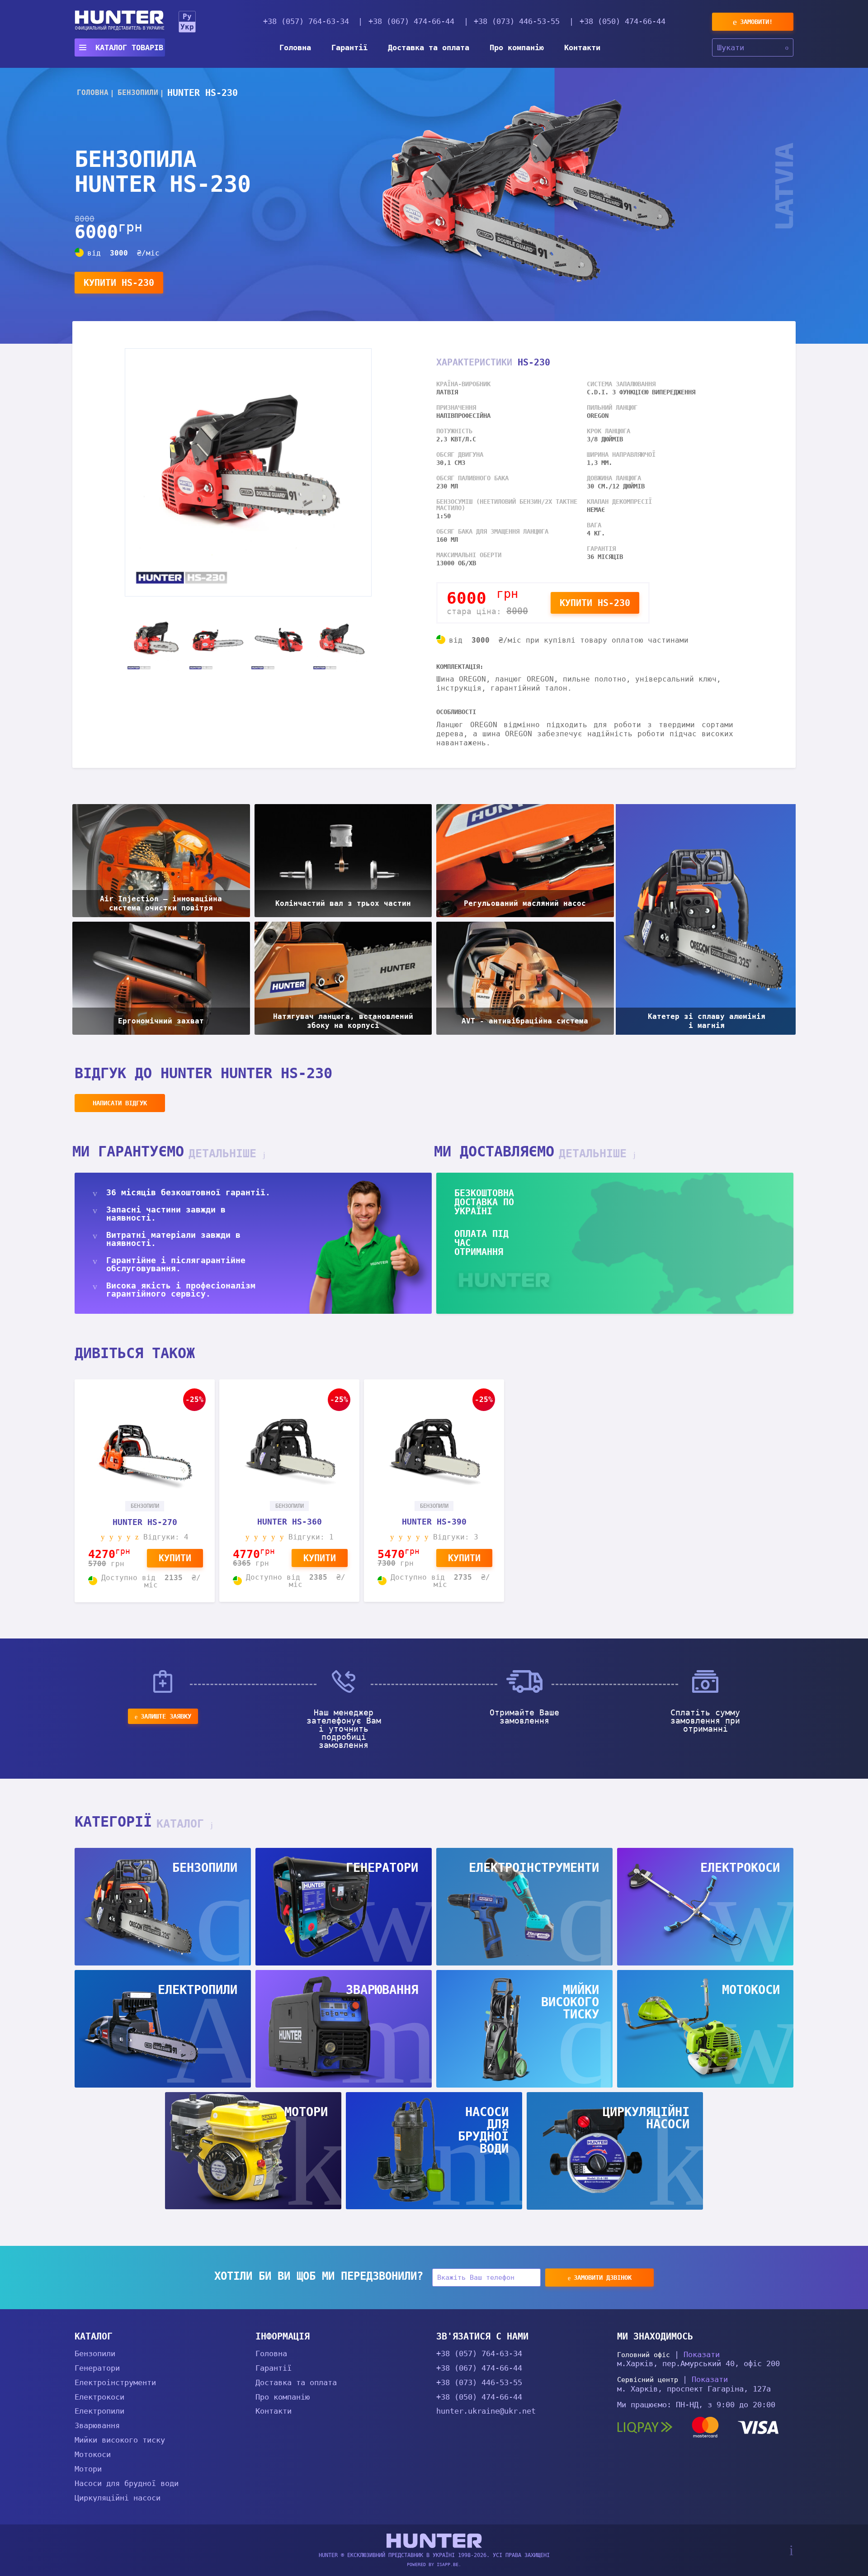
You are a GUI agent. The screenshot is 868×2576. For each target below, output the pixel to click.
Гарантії (349, 47)
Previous (118, 641)
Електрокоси (99, 2397)
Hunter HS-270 (145, 1522)
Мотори (88, 2469)
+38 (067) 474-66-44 (411, 21)
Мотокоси (93, 2454)
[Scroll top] (791, 2550)
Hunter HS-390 (434, 1522)
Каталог (184, 1824)
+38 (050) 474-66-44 (623, 21)
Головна (295, 47)
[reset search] (787, 47)
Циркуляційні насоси (118, 2498)
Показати (702, 2354)
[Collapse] (247, 2335)
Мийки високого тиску (120, 2440)
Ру (187, 17)
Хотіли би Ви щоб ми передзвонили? (319, 2276)
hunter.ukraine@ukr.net (486, 2411)
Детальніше (226, 1153)
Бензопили (95, 2353)
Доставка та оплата (429, 47)
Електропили (99, 2411)
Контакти (582, 47)
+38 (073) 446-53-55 (517, 21)
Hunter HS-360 (290, 1522)
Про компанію (517, 47)
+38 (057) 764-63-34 (306, 21)
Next (378, 641)
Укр (187, 27)
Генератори (97, 2368)
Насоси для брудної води (127, 2483)
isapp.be (448, 2564)
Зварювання (97, 2425)
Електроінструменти (115, 2382)
